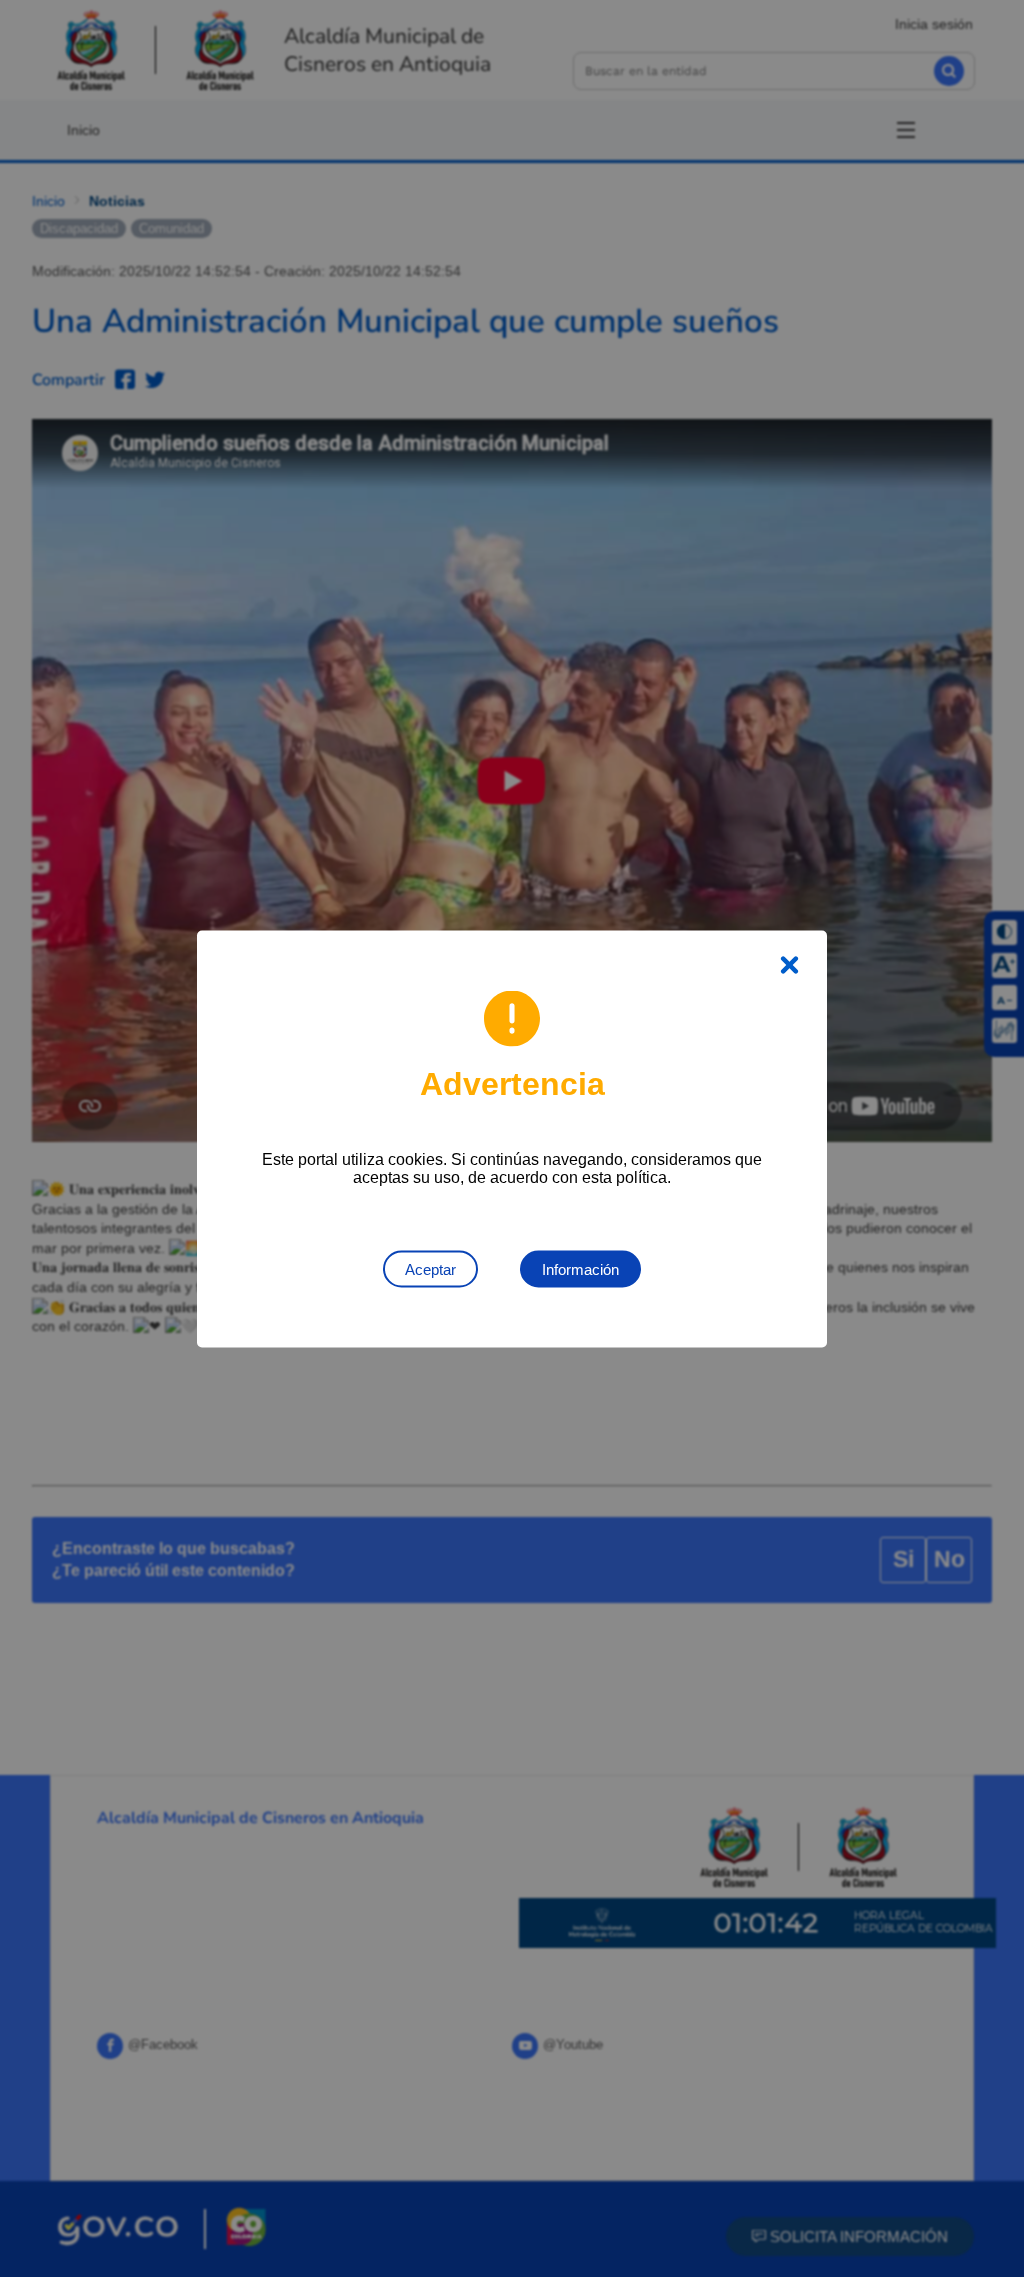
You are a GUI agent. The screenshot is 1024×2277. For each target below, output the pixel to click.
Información (580, 1268)
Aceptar (430, 1268)
